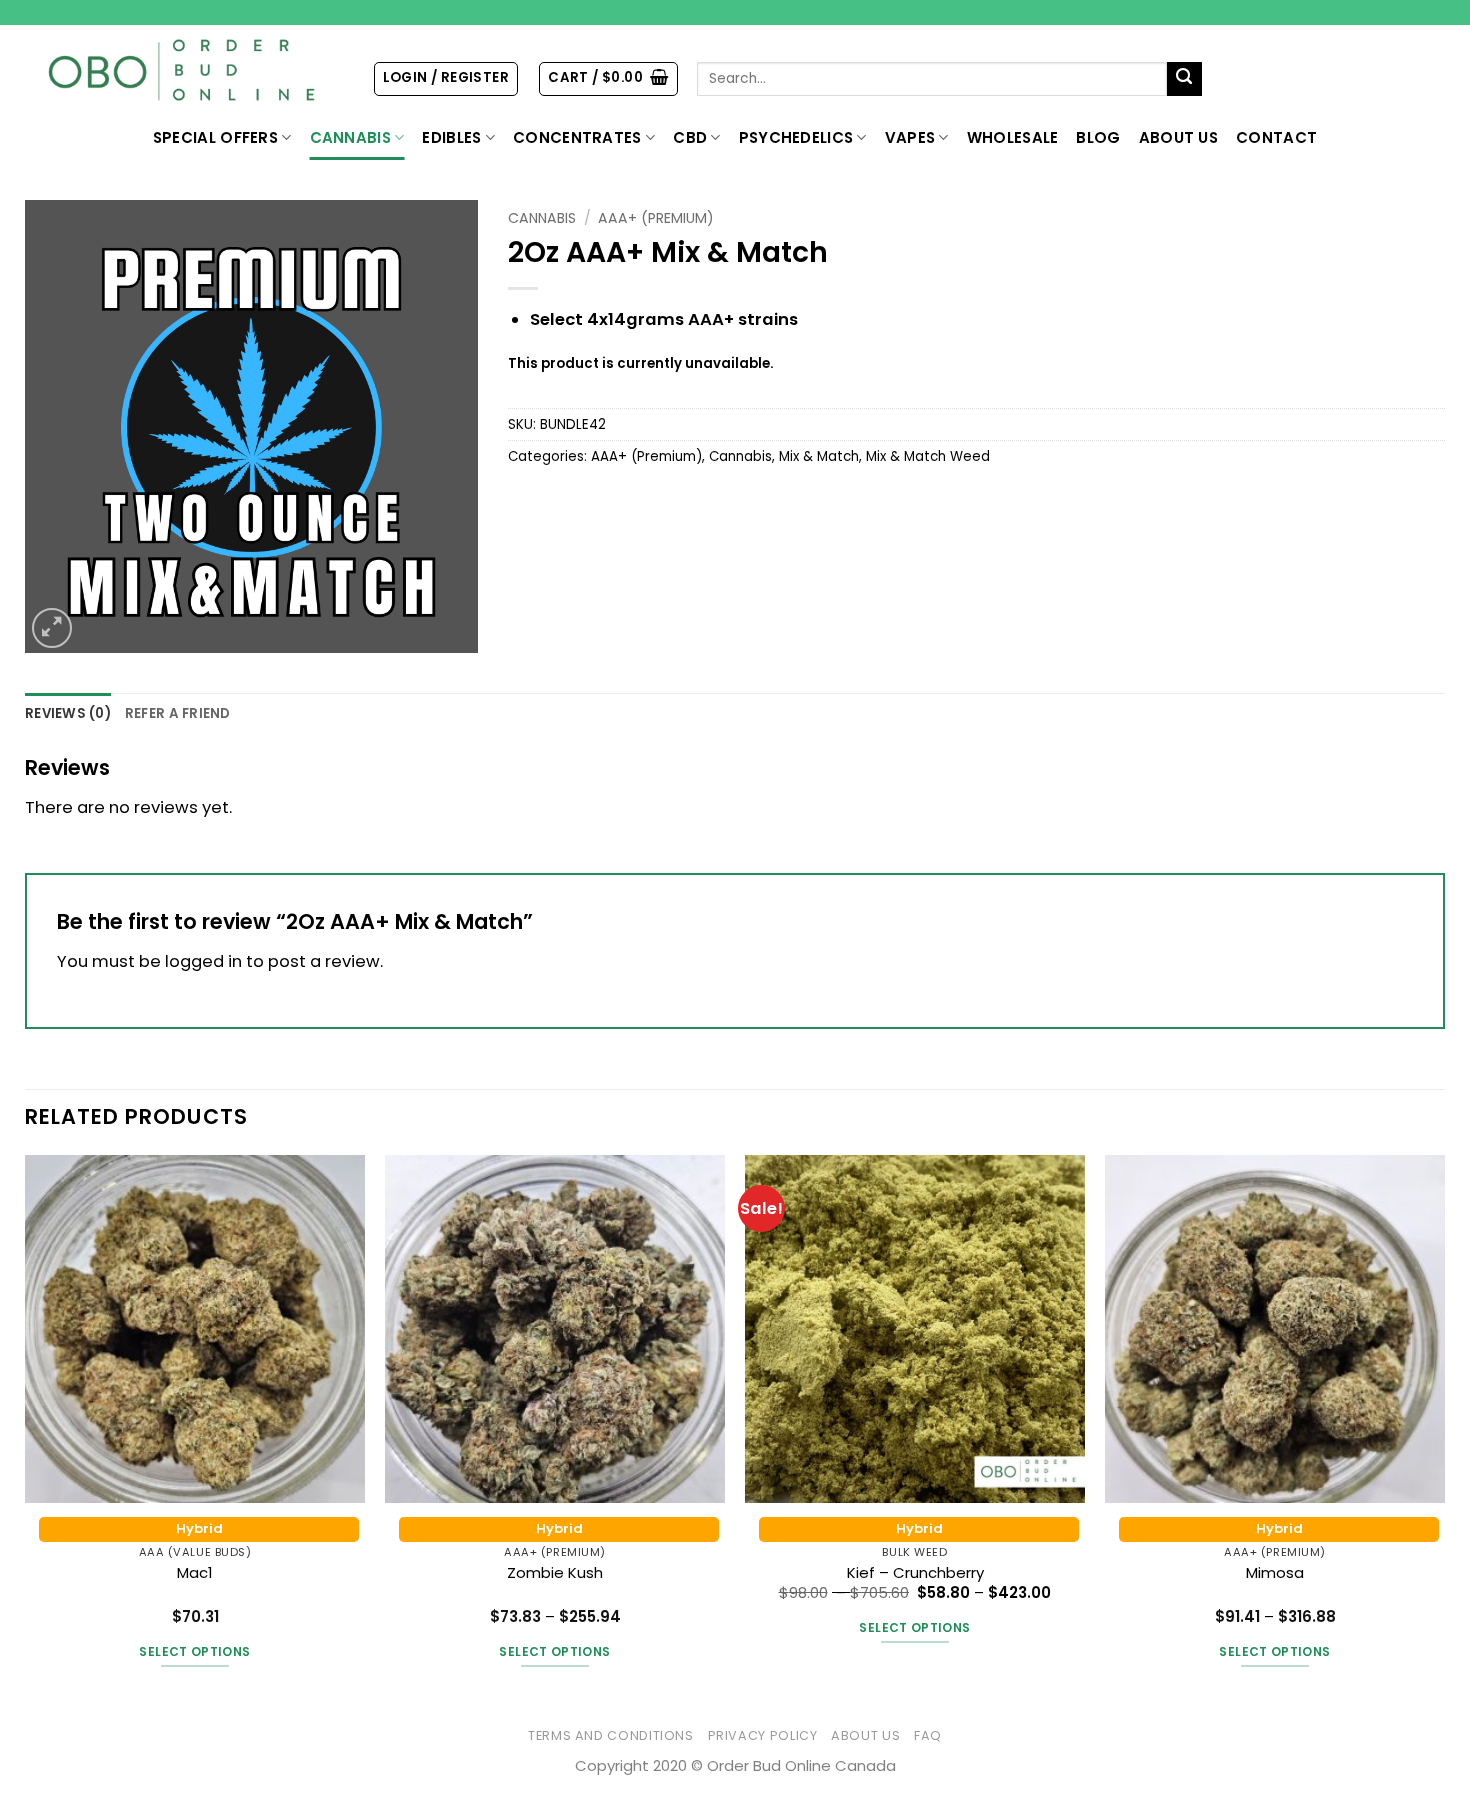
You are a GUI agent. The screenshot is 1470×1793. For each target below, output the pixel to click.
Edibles (451, 137)
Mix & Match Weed (928, 456)
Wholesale (1013, 137)
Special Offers (215, 137)
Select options (194, 1651)
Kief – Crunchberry (915, 1572)
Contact (1276, 137)
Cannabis (350, 137)
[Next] (1444, 1429)
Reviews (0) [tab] (68, 713)
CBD (690, 137)
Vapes (910, 137)
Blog (1098, 137)
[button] (446, 78)
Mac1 (195, 1572)
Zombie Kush (555, 1572)
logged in (203, 961)
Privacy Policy (763, 1735)
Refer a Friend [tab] (178, 713)
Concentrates (577, 137)
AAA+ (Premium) (656, 218)
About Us (1178, 137)
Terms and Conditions (611, 1735)
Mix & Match (819, 456)
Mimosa (1275, 1572)
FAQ (928, 1735)
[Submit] (1184, 79)
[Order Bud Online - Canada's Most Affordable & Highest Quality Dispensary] (183, 70)
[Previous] (26, 1429)
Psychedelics (796, 137)
